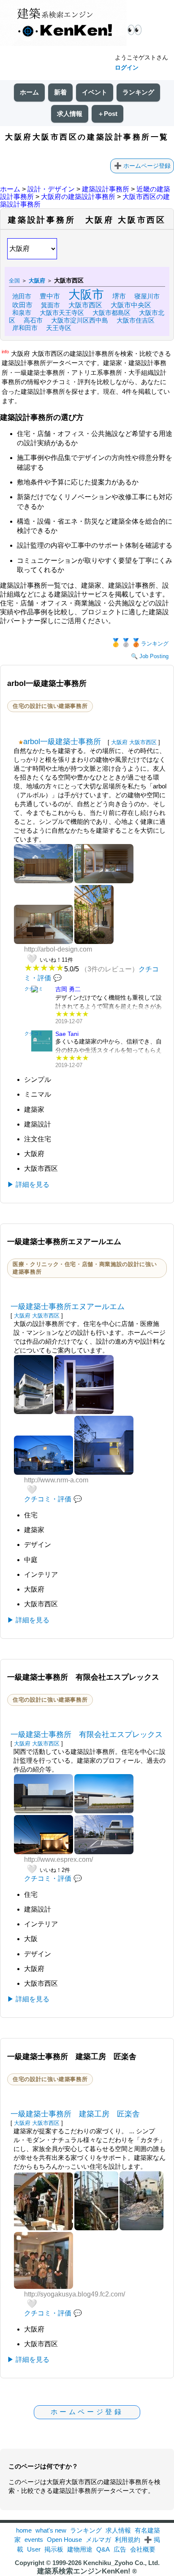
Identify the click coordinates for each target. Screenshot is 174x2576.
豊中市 (50, 296)
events (34, 2540)
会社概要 (143, 2549)
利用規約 (128, 2540)
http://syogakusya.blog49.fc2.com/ (75, 2294)
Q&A (103, 2549)
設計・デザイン (51, 189)
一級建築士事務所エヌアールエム (68, 1307)
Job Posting (154, 656)
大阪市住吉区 (136, 320)
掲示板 (54, 2549)
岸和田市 (25, 328)
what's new (51, 2530)
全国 (14, 281)
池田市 (22, 296)
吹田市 (22, 305)
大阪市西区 (85, 305)
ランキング (138, 92)
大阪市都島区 (111, 313)
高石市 (33, 320)
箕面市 (50, 305)
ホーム (29, 92)
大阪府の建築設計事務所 (78, 197)
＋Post (107, 114)
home (24, 2530)
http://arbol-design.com (58, 949)
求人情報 (70, 114)
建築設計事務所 (106, 189)
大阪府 (119, 742)
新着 (60, 92)
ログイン (127, 67)
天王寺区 (59, 328)
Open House (64, 2540)
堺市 (119, 296)
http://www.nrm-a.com (56, 1480)
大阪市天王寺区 (62, 313)
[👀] (63, 24)
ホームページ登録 (147, 166)
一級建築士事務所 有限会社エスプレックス (87, 1734)
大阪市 (86, 294)
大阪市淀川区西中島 (80, 320)
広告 (120, 2549)
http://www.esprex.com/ (58, 1859)
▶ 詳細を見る (28, 1184)
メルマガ (98, 2540)
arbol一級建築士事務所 (62, 742)
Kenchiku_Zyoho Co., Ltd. (121, 2563)
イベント (95, 92)
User (34, 2549)
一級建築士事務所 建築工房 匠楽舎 (75, 2114)
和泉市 (22, 313)
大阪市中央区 (131, 305)
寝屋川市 (147, 296)
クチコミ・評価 (48, 1499)
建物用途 (80, 2549)
